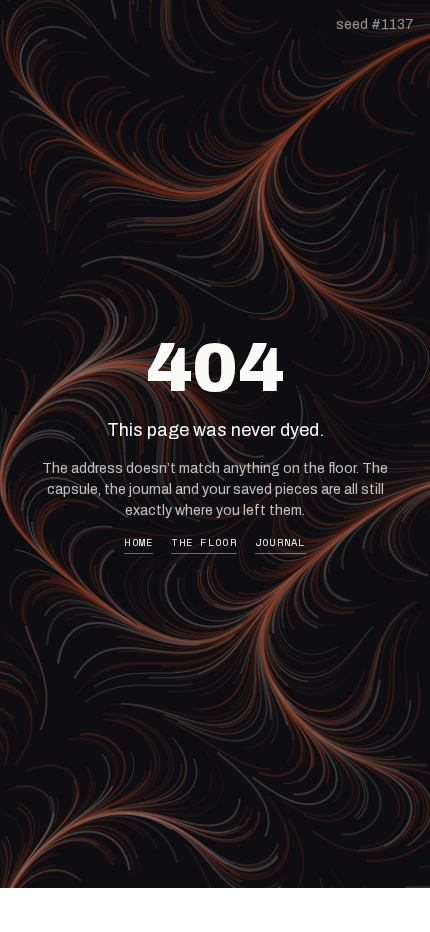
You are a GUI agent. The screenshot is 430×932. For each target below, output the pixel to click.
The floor (203, 542)
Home (138, 542)
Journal (280, 542)
